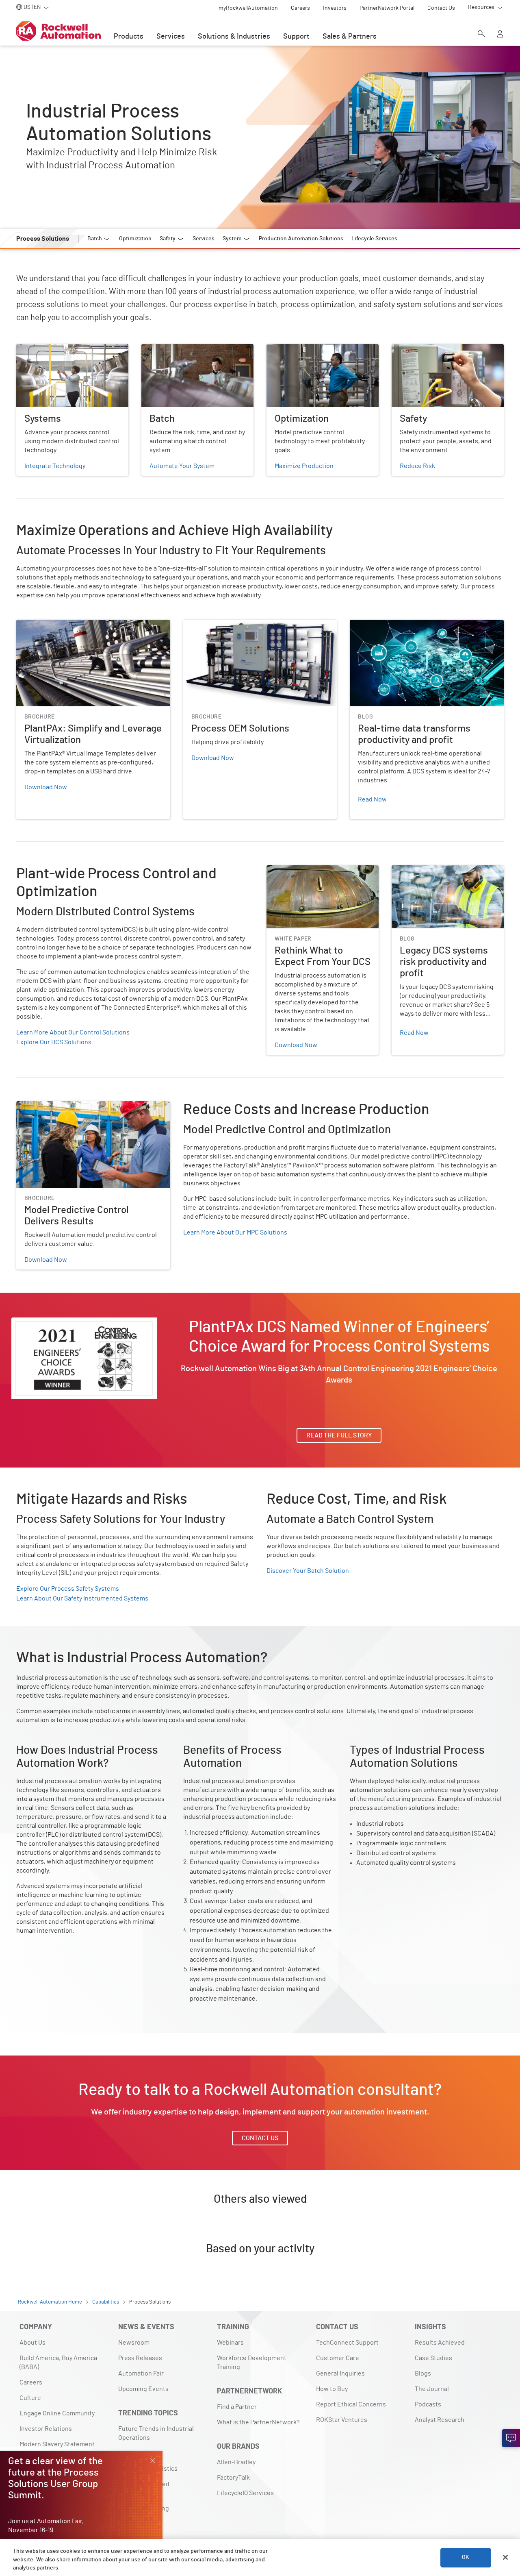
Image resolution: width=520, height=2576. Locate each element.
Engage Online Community (57, 2413)
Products (129, 37)
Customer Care (338, 2358)
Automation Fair (141, 2373)
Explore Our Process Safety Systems (68, 1589)
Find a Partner (237, 2407)
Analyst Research (440, 2420)
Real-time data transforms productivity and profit (420, 625)
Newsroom (134, 2343)
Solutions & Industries (234, 37)
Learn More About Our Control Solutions (73, 1032)
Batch (150, 349)
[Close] (505, 2557)
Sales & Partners (350, 37)
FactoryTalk (233, 2478)
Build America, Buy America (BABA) (58, 2363)
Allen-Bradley (236, 2462)
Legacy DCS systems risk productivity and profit (445, 875)
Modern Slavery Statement (57, 2444)
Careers (31, 2382)
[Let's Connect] (511, 2438)
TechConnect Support (347, 2343)
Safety (401, 349)
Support (296, 37)
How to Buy (332, 2389)
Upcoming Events (143, 2389)
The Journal (432, 2389)
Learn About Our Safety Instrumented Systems (82, 1598)
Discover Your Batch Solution (308, 1571)
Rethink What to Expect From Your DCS (322, 870)
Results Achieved (440, 2343)
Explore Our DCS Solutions (54, 1042)
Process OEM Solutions (216, 625)
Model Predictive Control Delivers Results (75, 1106)
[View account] (500, 35)
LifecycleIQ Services (245, 2493)
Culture (30, 2398)
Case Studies (433, 2358)
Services (171, 37)
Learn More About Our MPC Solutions (235, 1232)
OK (466, 2557)
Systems (28, 349)
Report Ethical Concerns (351, 2404)
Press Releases (140, 2358)
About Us (32, 2343)
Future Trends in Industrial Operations (156, 2433)
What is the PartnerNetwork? (258, 2422)
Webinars (230, 2343)
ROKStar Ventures (342, 2420)
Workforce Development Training (252, 2363)
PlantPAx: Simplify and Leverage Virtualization (82, 625)
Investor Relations (46, 2429)
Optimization (285, 349)
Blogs (423, 2373)
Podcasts (428, 2404)
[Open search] (481, 35)
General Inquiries (340, 2373)
